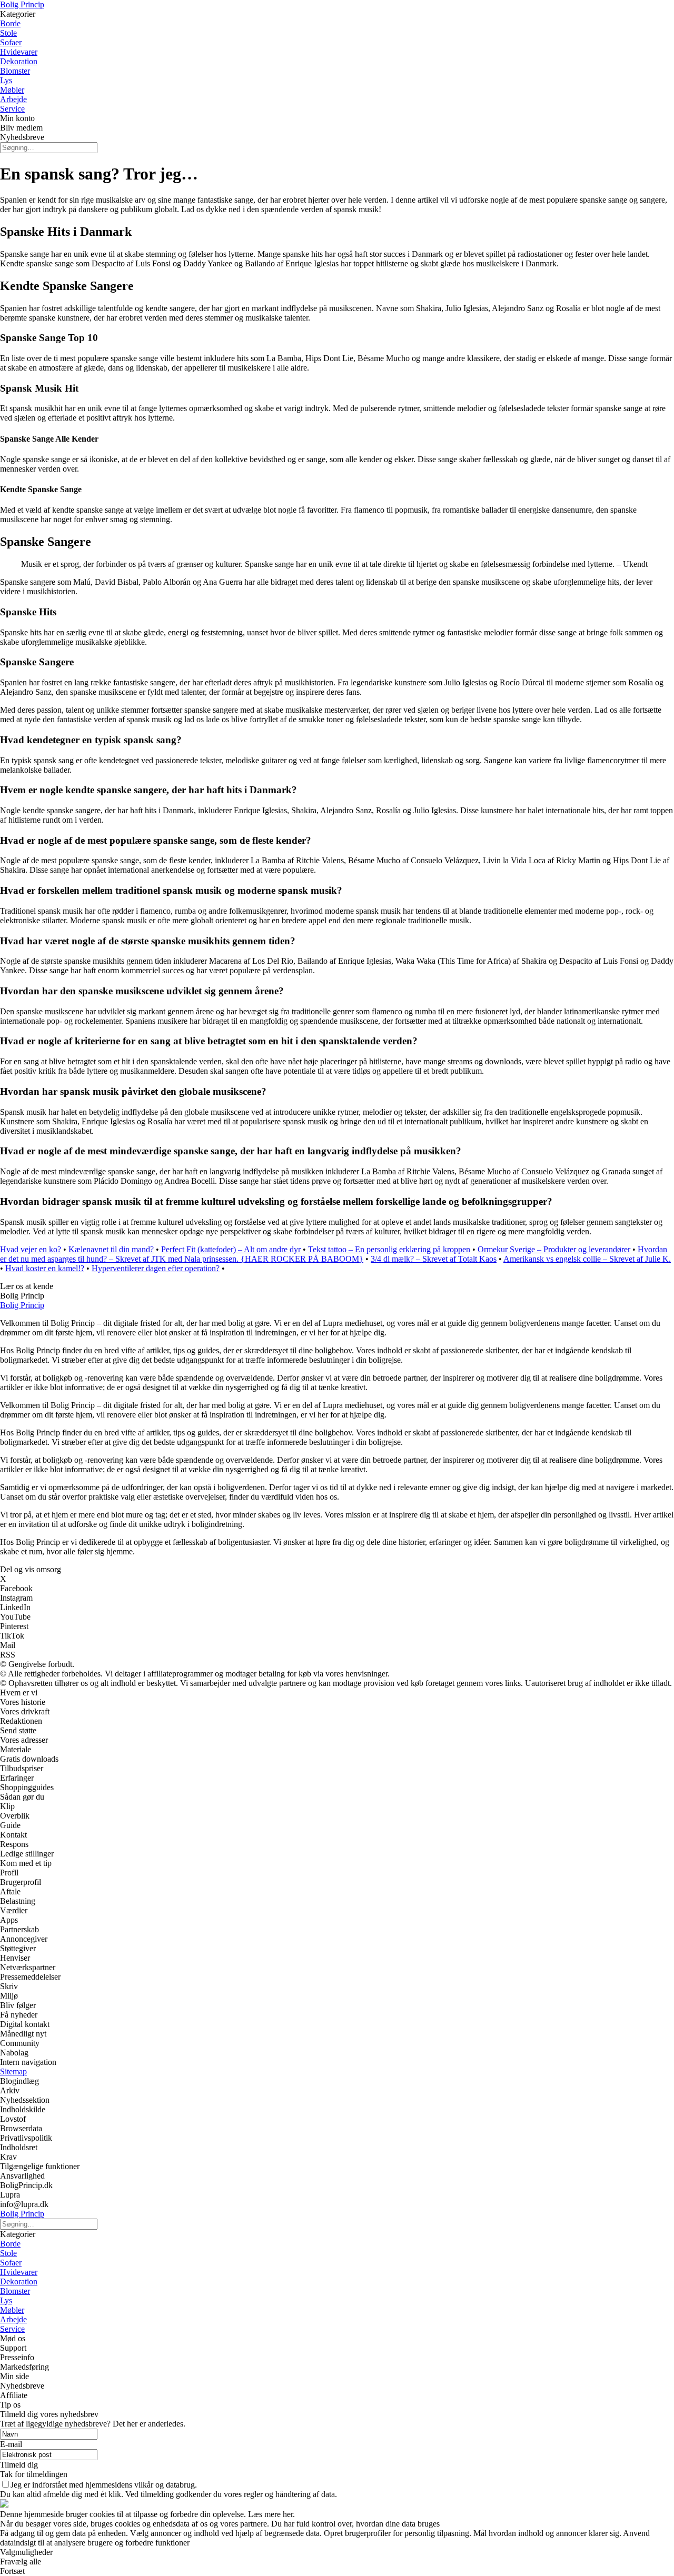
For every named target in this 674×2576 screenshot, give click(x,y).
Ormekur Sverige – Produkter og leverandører (554, 1249)
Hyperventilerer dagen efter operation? (156, 1268)
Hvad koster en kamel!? (45, 1268)
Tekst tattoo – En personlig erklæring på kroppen (389, 1249)
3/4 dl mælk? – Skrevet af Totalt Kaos (434, 1259)
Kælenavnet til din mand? (111, 1249)
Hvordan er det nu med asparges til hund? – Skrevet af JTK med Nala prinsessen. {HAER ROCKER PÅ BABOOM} (334, 1254)
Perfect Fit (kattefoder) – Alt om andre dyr (231, 1249)
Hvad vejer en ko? (31, 1249)
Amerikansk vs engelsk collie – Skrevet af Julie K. (587, 1259)
